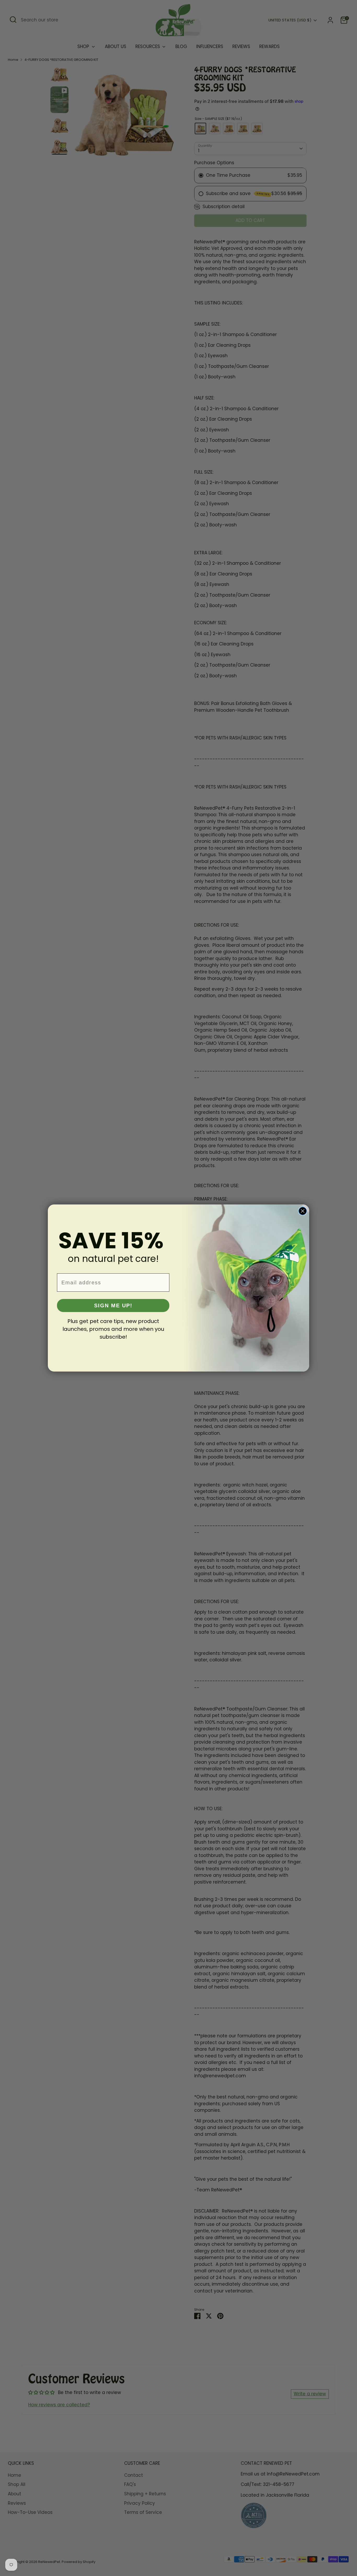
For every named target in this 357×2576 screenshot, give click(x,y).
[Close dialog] (303, 1211)
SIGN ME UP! (113, 1305)
